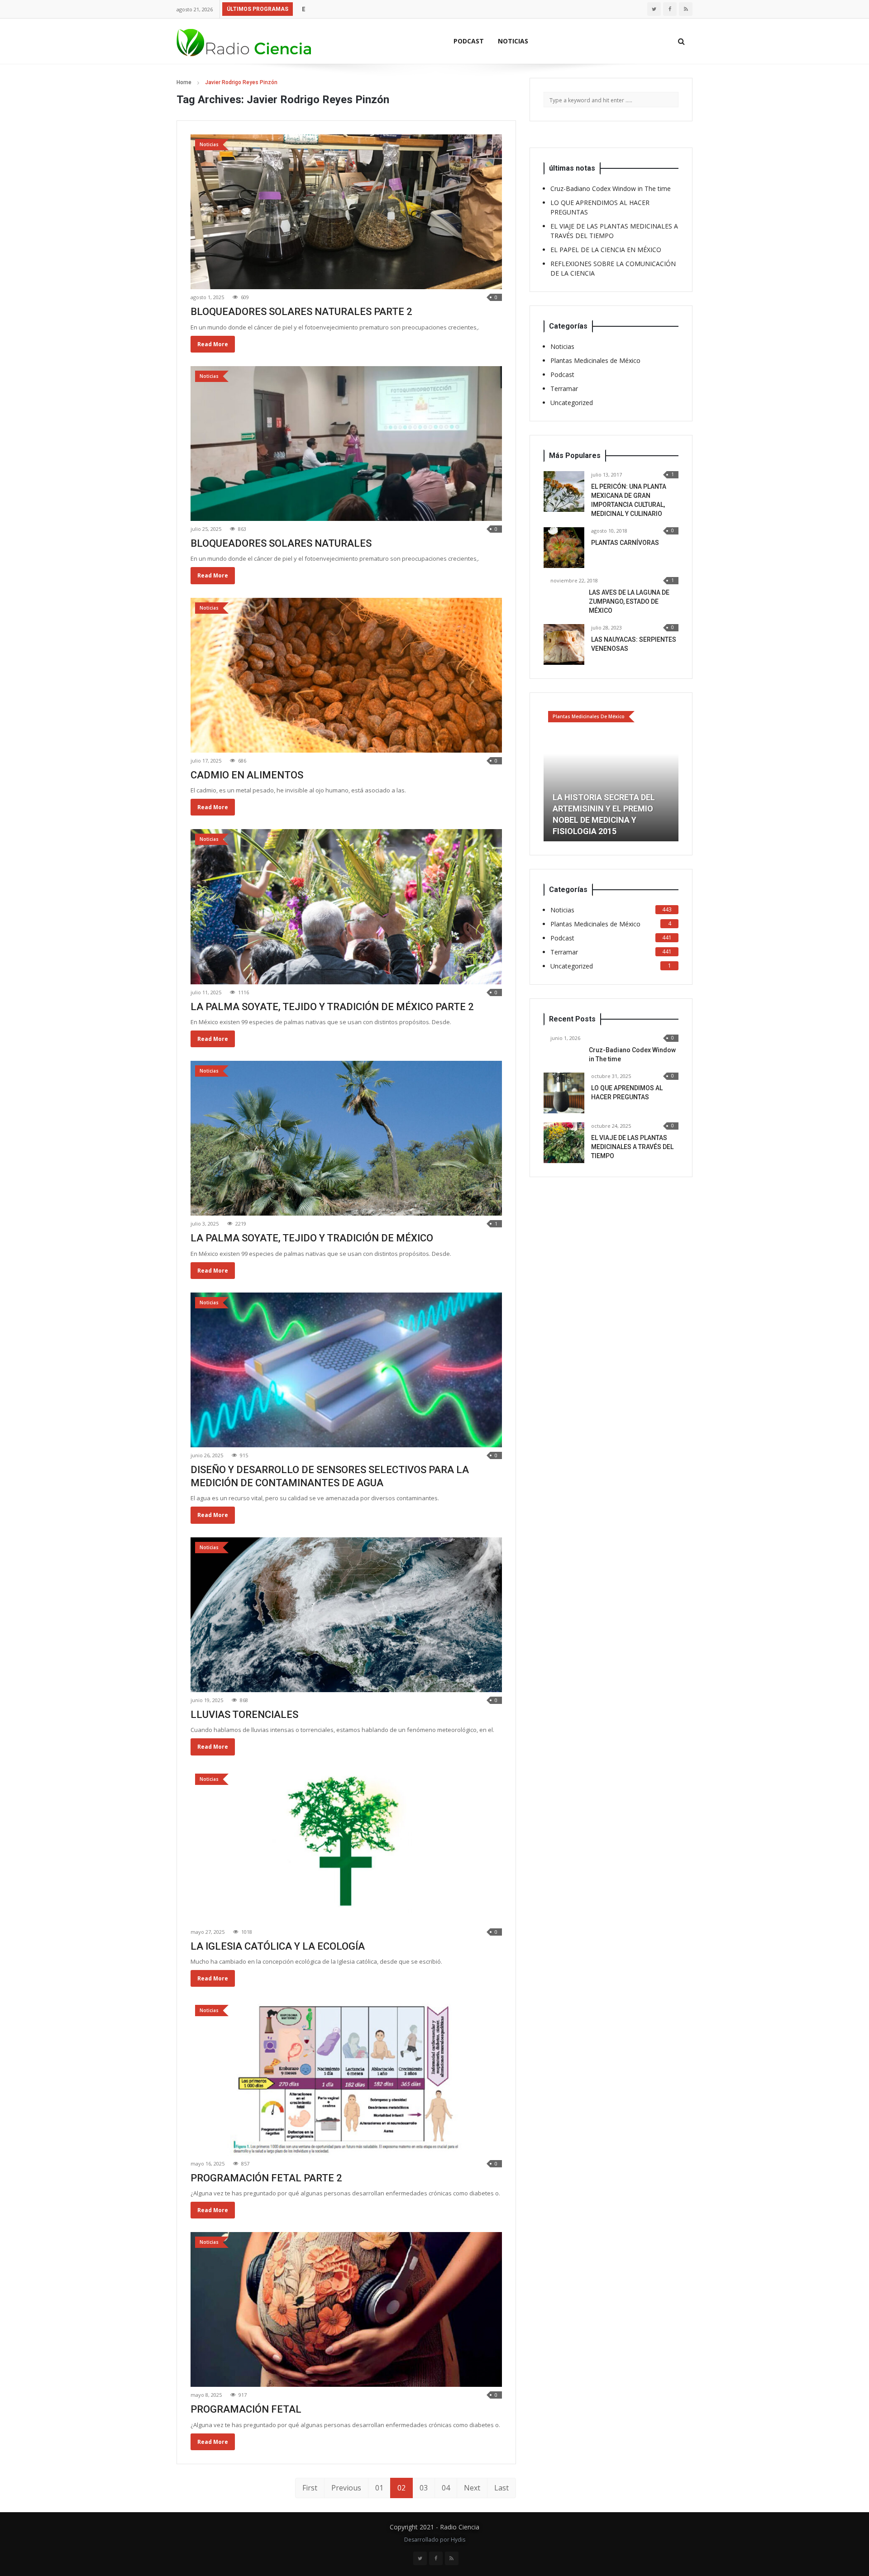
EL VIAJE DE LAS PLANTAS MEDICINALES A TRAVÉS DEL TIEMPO (632, 1114)
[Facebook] (670, 9)
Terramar (564, 389)
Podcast (469, 41)
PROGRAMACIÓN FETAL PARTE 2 (266, 2178)
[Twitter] (654, 9)
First (310, 2488)
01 (379, 2488)
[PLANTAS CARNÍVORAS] (564, 548)
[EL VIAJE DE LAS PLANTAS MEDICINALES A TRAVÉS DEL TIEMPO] (564, 1110)
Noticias (513, 41)
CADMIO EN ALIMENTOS (247, 775)
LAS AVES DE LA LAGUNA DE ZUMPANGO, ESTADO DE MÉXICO (629, 601)
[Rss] (686, 9)
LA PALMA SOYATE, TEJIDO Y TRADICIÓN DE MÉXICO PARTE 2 (332, 1007)
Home (184, 82)
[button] (550, 758)
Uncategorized (572, 403)
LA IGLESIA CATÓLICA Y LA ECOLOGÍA (278, 1946)
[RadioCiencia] (244, 41)
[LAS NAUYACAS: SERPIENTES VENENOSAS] (564, 644)
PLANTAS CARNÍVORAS (625, 543)
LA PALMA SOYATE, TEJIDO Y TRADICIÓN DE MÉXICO (312, 1238)
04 (446, 2488)
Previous (346, 2488)
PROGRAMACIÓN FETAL (246, 2409)
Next (472, 2488)
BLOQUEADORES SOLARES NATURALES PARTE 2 (301, 312)
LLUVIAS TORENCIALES (244, 1715)
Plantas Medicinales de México (595, 360)
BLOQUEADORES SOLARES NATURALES (281, 543)
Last (501, 2488)
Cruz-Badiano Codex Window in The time (611, 188)
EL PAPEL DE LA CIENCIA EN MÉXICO (356, 9)
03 (424, 2488)
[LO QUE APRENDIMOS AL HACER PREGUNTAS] (564, 1060)
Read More (213, 344)
